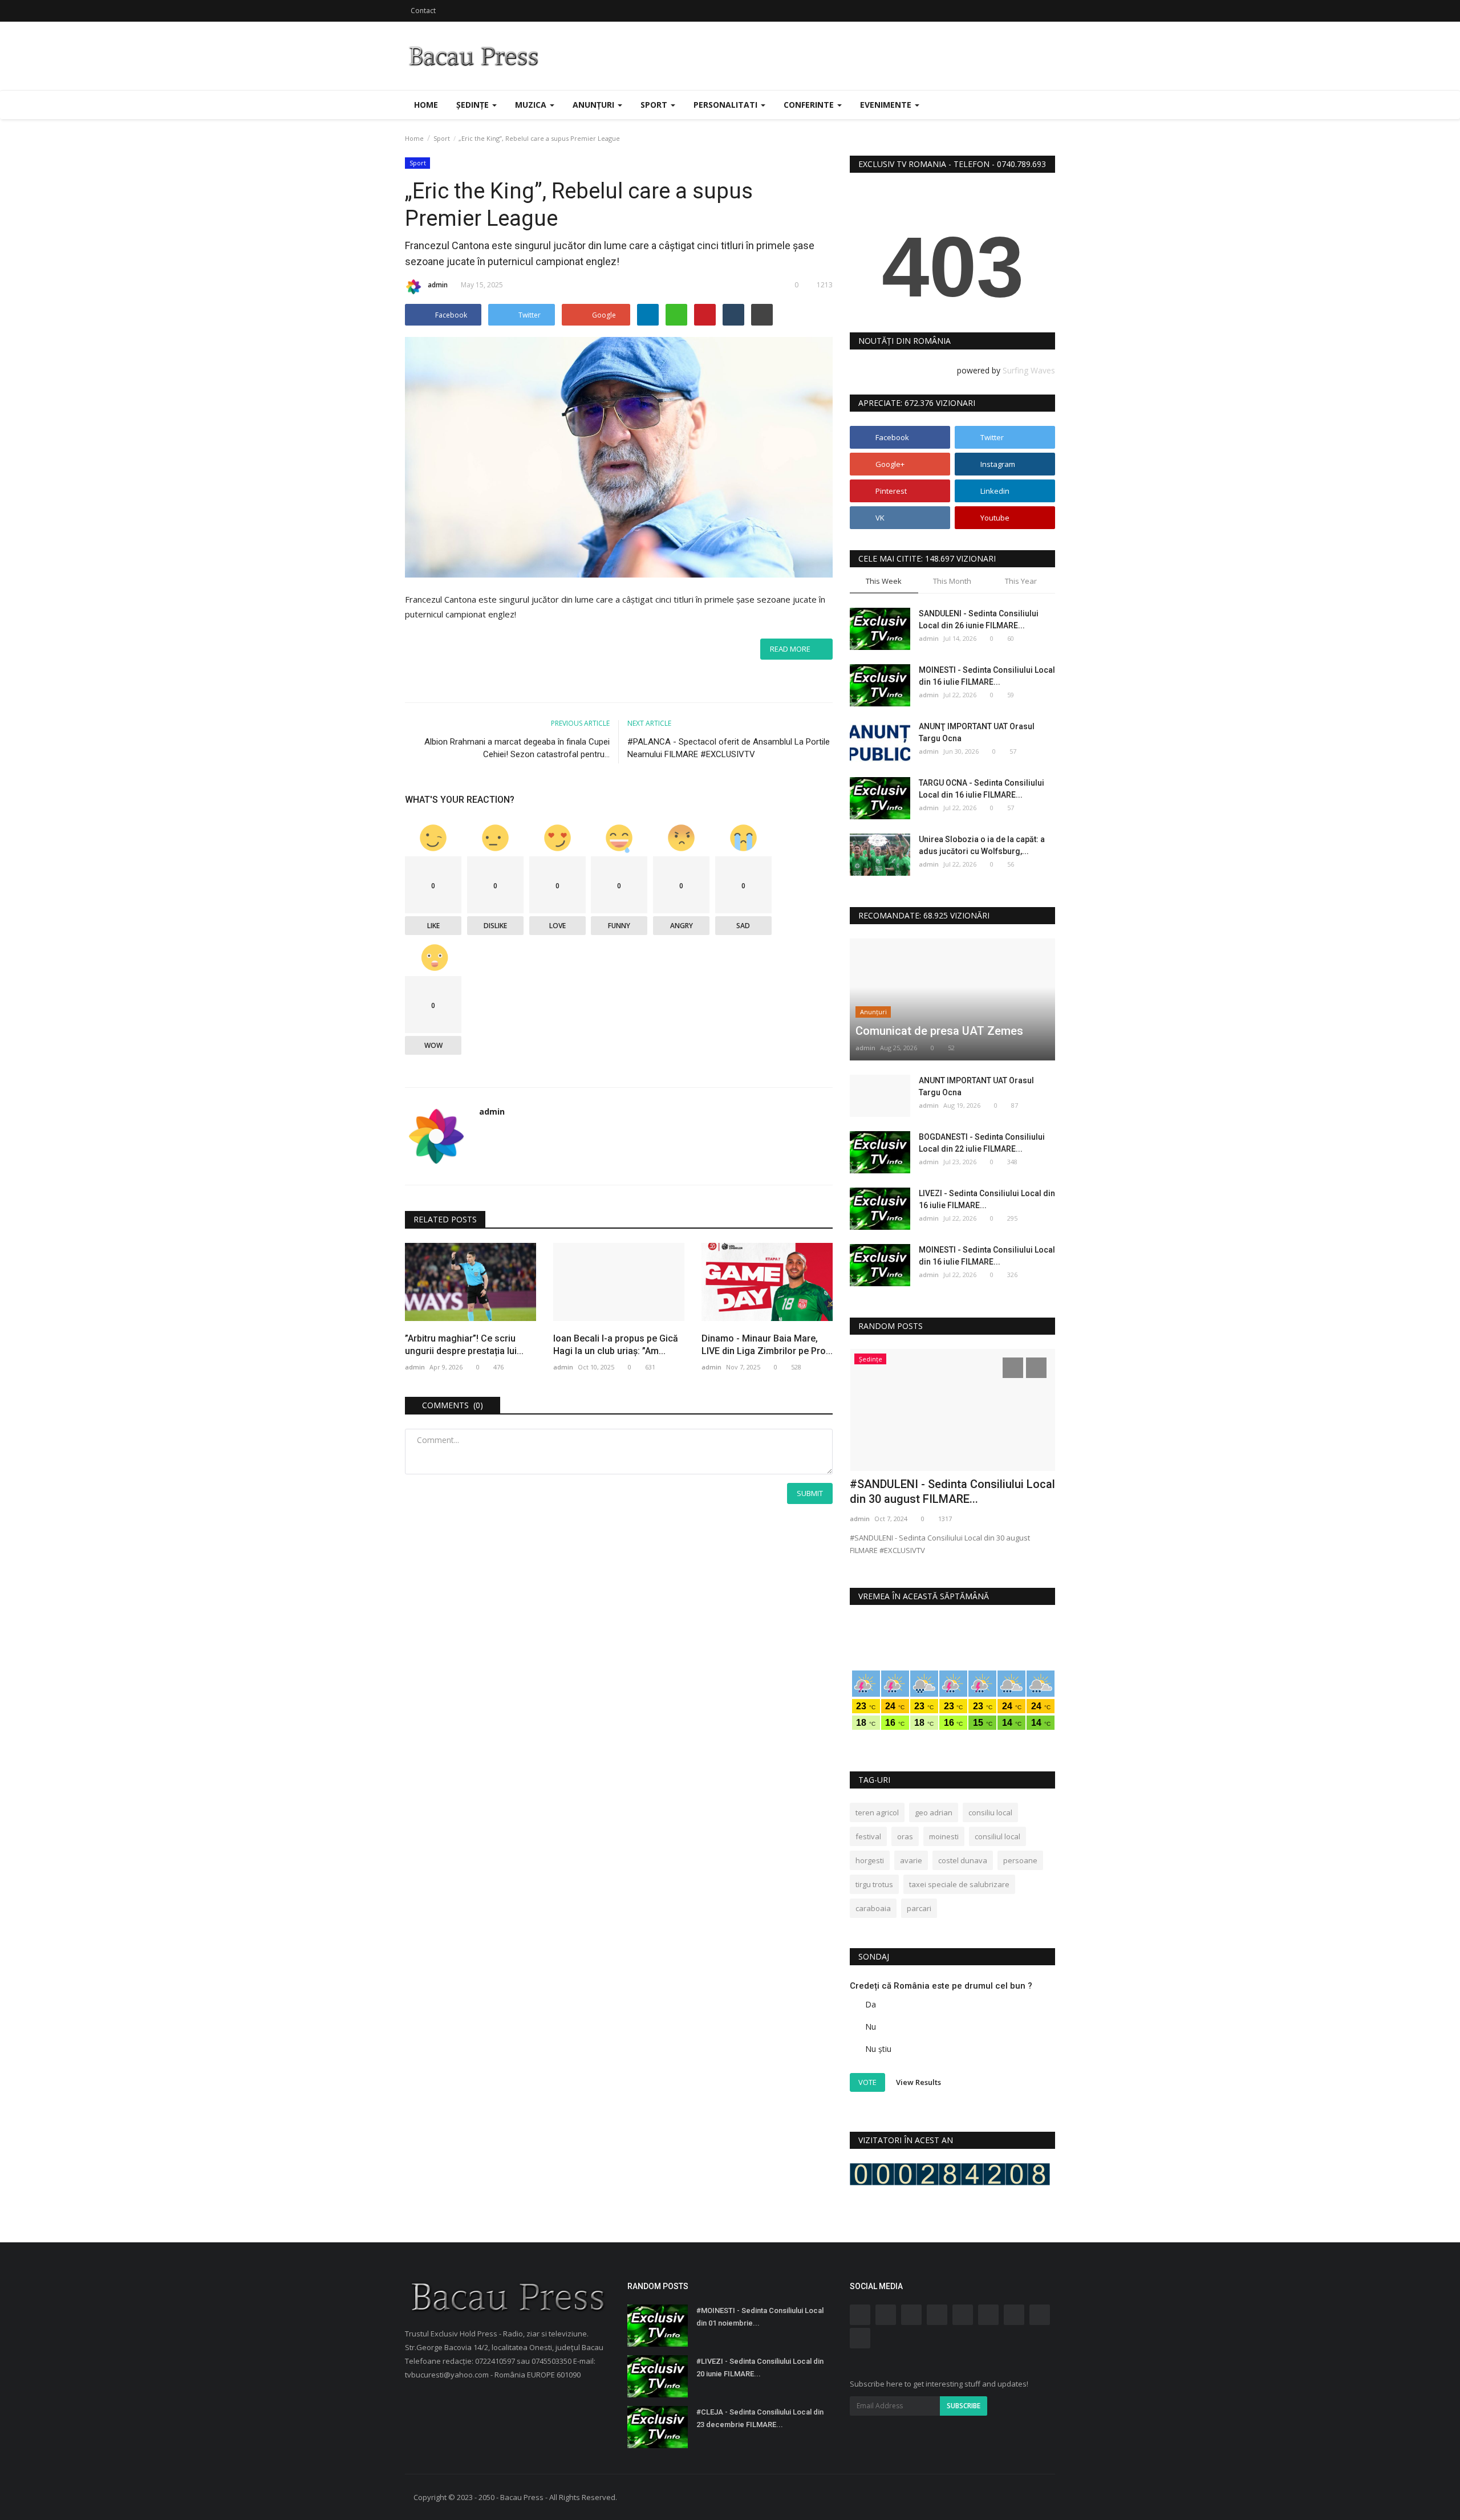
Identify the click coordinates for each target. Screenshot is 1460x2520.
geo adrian (934, 1812)
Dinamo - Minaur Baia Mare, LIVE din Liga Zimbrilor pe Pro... (767, 1345)
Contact (423, 11)
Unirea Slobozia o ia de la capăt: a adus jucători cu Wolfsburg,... (982, 845)
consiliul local (997, 1836)
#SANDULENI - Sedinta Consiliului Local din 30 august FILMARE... (952, 1491)
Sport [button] (655, 105)
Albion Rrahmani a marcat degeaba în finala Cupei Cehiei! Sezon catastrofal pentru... (517, 748)
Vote (867, 2082)
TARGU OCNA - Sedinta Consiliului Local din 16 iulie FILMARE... (982, 789)
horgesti (870, 1860)
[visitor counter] (950, 2174)
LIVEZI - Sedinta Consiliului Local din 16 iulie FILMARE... (987, 1199)
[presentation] (1013, 1368)
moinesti (944, 1836)
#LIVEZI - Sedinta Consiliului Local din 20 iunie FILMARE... (760, 2367)
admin (438, 285)
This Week (884, 581)
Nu (871, 2027)
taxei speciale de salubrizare (959, 1884)
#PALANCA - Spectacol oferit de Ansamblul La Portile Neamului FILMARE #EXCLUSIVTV (729, 748)
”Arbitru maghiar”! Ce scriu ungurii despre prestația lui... (464, 1345)
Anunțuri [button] (595, 105)
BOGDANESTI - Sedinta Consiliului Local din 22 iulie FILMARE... (982, 1143)
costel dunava (963, 1860)
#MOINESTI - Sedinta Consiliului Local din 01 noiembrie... (760, 2317)
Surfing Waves (1029, 370)
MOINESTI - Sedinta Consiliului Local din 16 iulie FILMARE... (987, 676)
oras (905, 1836)
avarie (911, 1860)
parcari (919, 1908)
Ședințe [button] (474, 105)
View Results (918, 2082)
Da (871, 2004)
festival (868, 1836)
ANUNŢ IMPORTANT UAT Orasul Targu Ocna (977, 732)
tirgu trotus (874, 1884)
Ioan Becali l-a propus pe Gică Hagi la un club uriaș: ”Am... (616, 1345)
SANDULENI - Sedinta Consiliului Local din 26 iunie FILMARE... (979, 619)
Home (426, 105)
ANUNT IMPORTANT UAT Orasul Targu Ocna (976, 1086)
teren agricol (877, 1812)
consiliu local (990, 1812)
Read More (793, 649)
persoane (1020, 1860)
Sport (442, 138)
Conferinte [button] (810, 105)
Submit (810, 1493)
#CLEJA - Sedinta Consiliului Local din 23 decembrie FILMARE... (760, 2418)
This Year (1021, 581)
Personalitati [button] (727, 105)
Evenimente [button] (887, 105)
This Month (952, 581)
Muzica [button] (532, 105)
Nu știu (878, 2049)
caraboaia (873, 1908)
